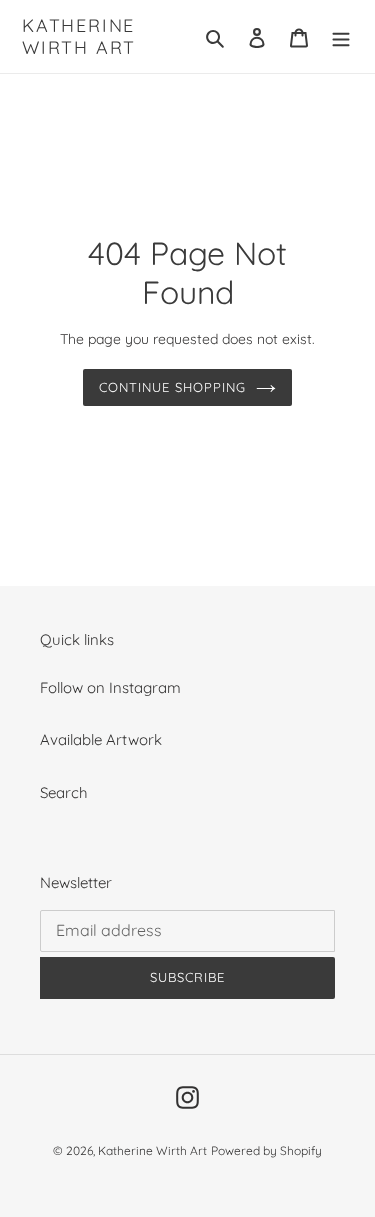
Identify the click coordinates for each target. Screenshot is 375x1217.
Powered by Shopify (266, 1150)
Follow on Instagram (110, 687)
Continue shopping (173, 387)
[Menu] (341, 36)
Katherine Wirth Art (79, 36)
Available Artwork (101, 739)
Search (64, 792)
